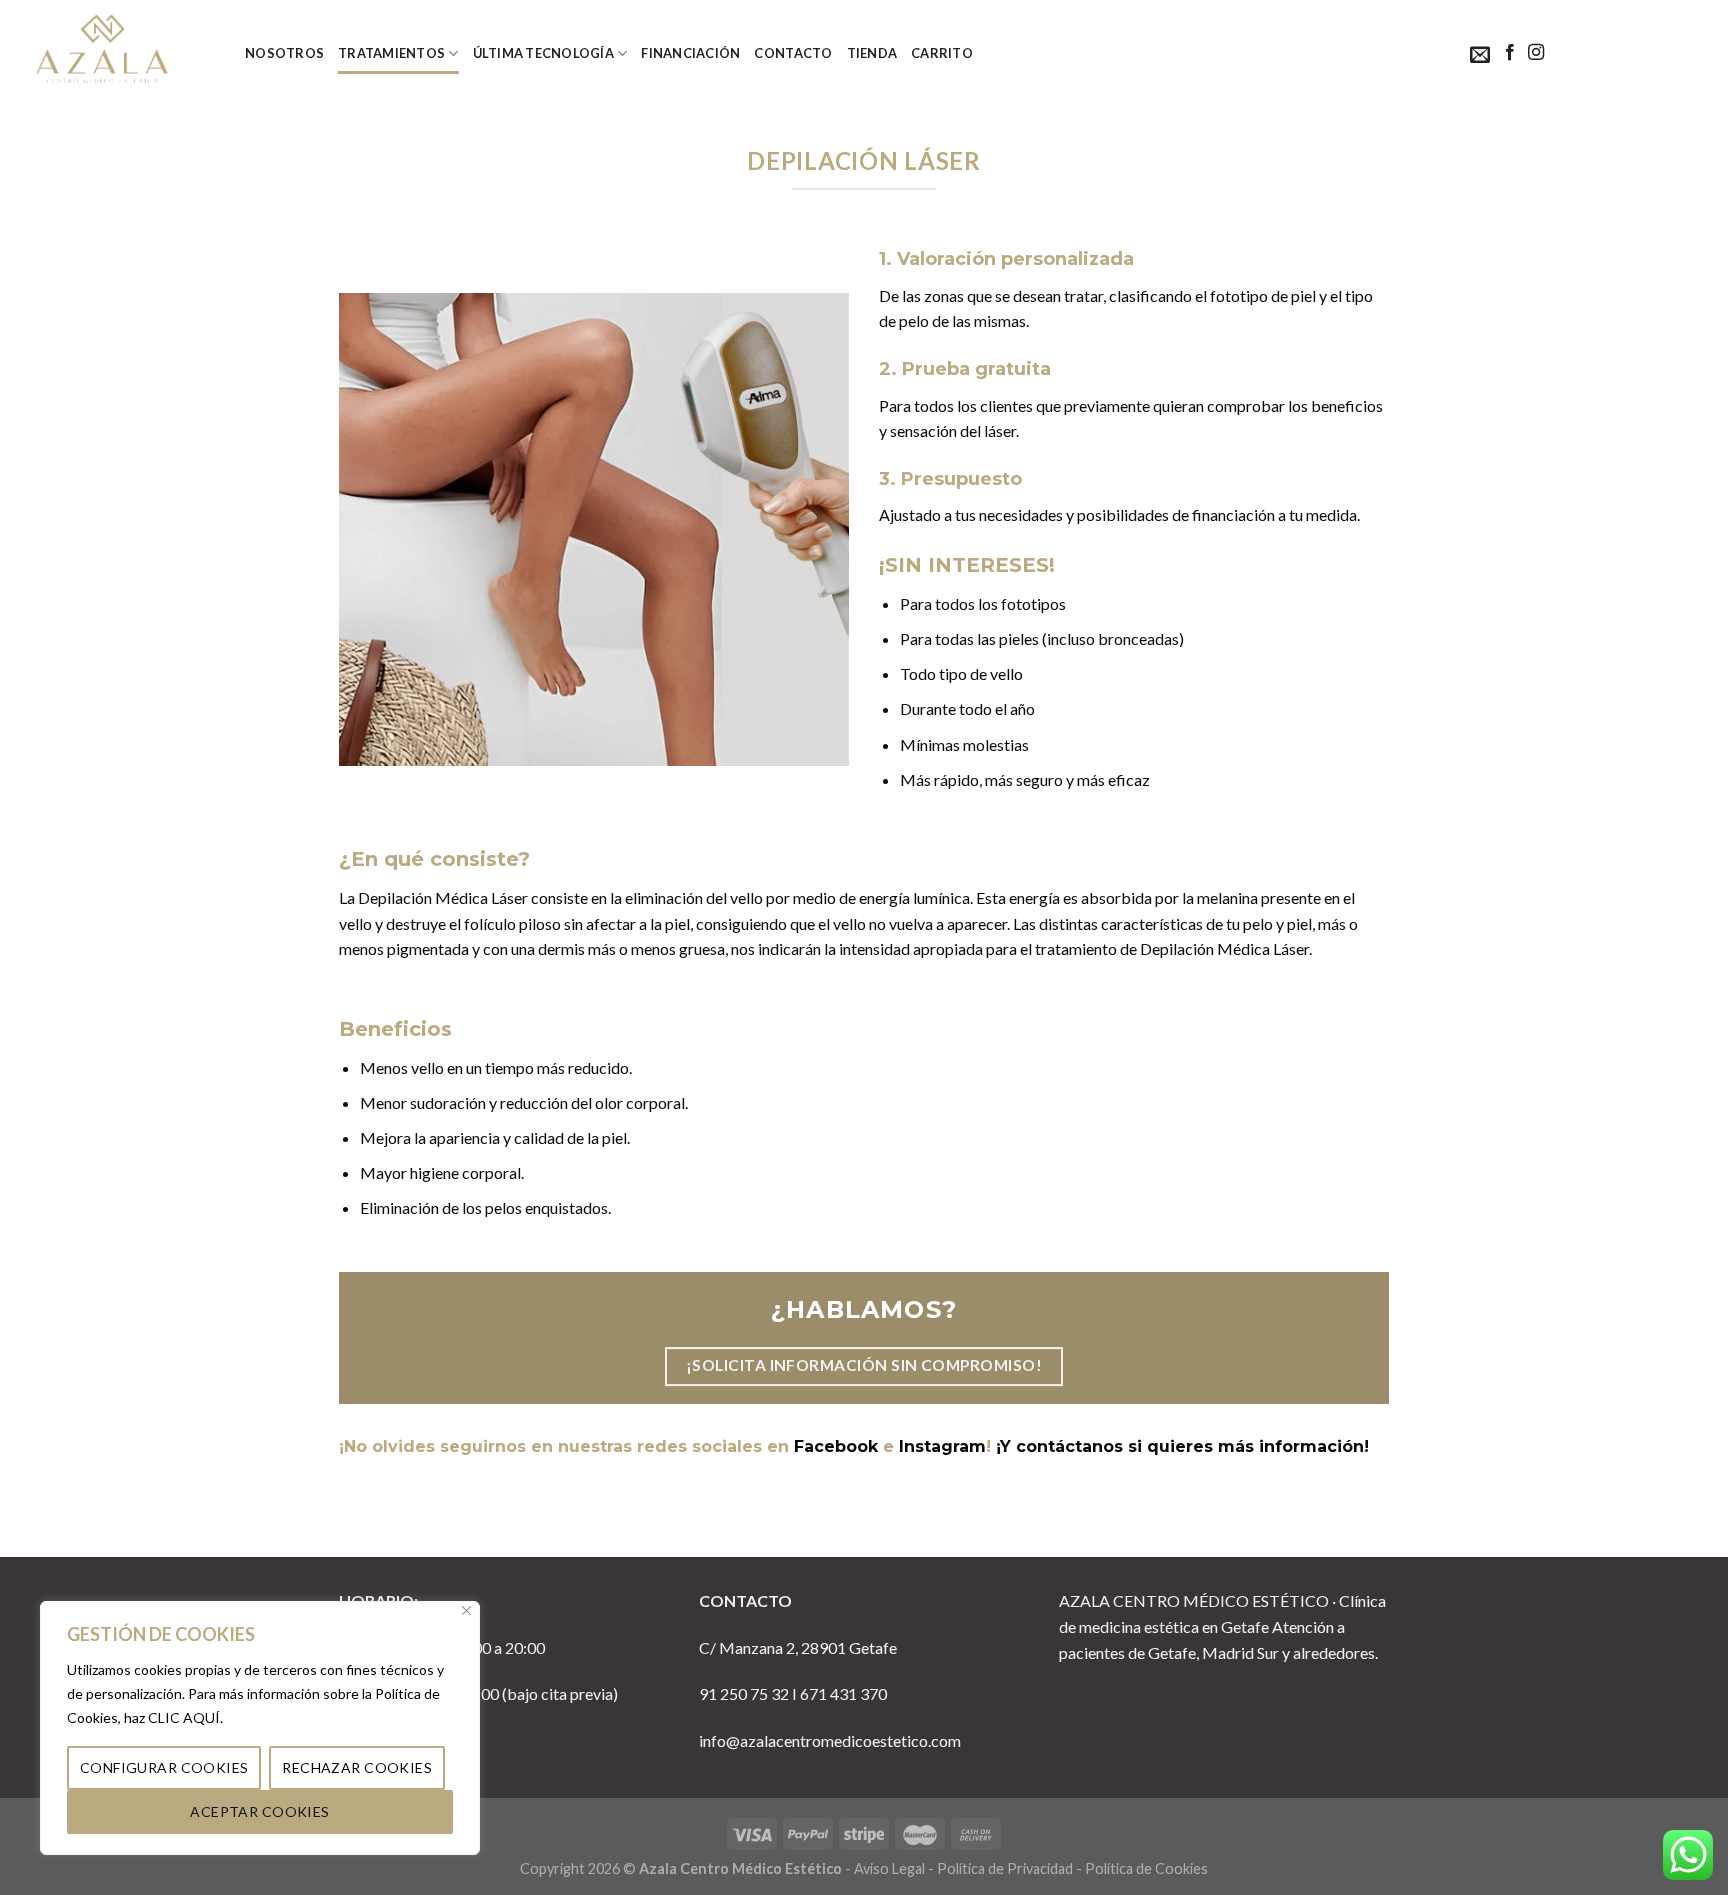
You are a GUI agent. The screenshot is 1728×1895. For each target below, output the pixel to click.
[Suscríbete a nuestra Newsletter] (1480, 54)
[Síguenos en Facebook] (1510, 53)
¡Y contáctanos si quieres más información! (1182, 1446)
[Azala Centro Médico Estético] (115, 50)
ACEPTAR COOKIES (259, 1811)
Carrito (942, 53)
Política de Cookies (1146, 1868)
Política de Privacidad (1005, 1868)
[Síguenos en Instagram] (1536, 53)
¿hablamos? (864, 1309)
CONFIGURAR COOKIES (164, 1767)
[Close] (466, 1610)
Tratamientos (391, 53)
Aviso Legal (889, 1868)
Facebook (836, 1446)
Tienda (872, 53)
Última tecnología (543, 53)
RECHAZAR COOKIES (357, 1767)
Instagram (942, 1446)
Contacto (793, 53)
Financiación (690, 53)
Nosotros (284, 53)
